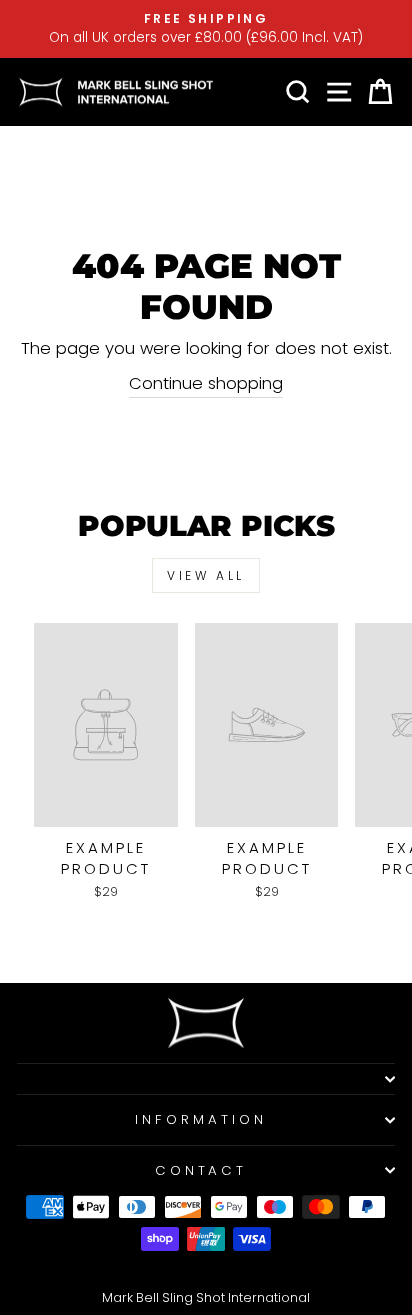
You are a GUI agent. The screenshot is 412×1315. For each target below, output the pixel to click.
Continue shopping (206, 383)
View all (206, 575)
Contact (201, 1170)
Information (201, 1119)
